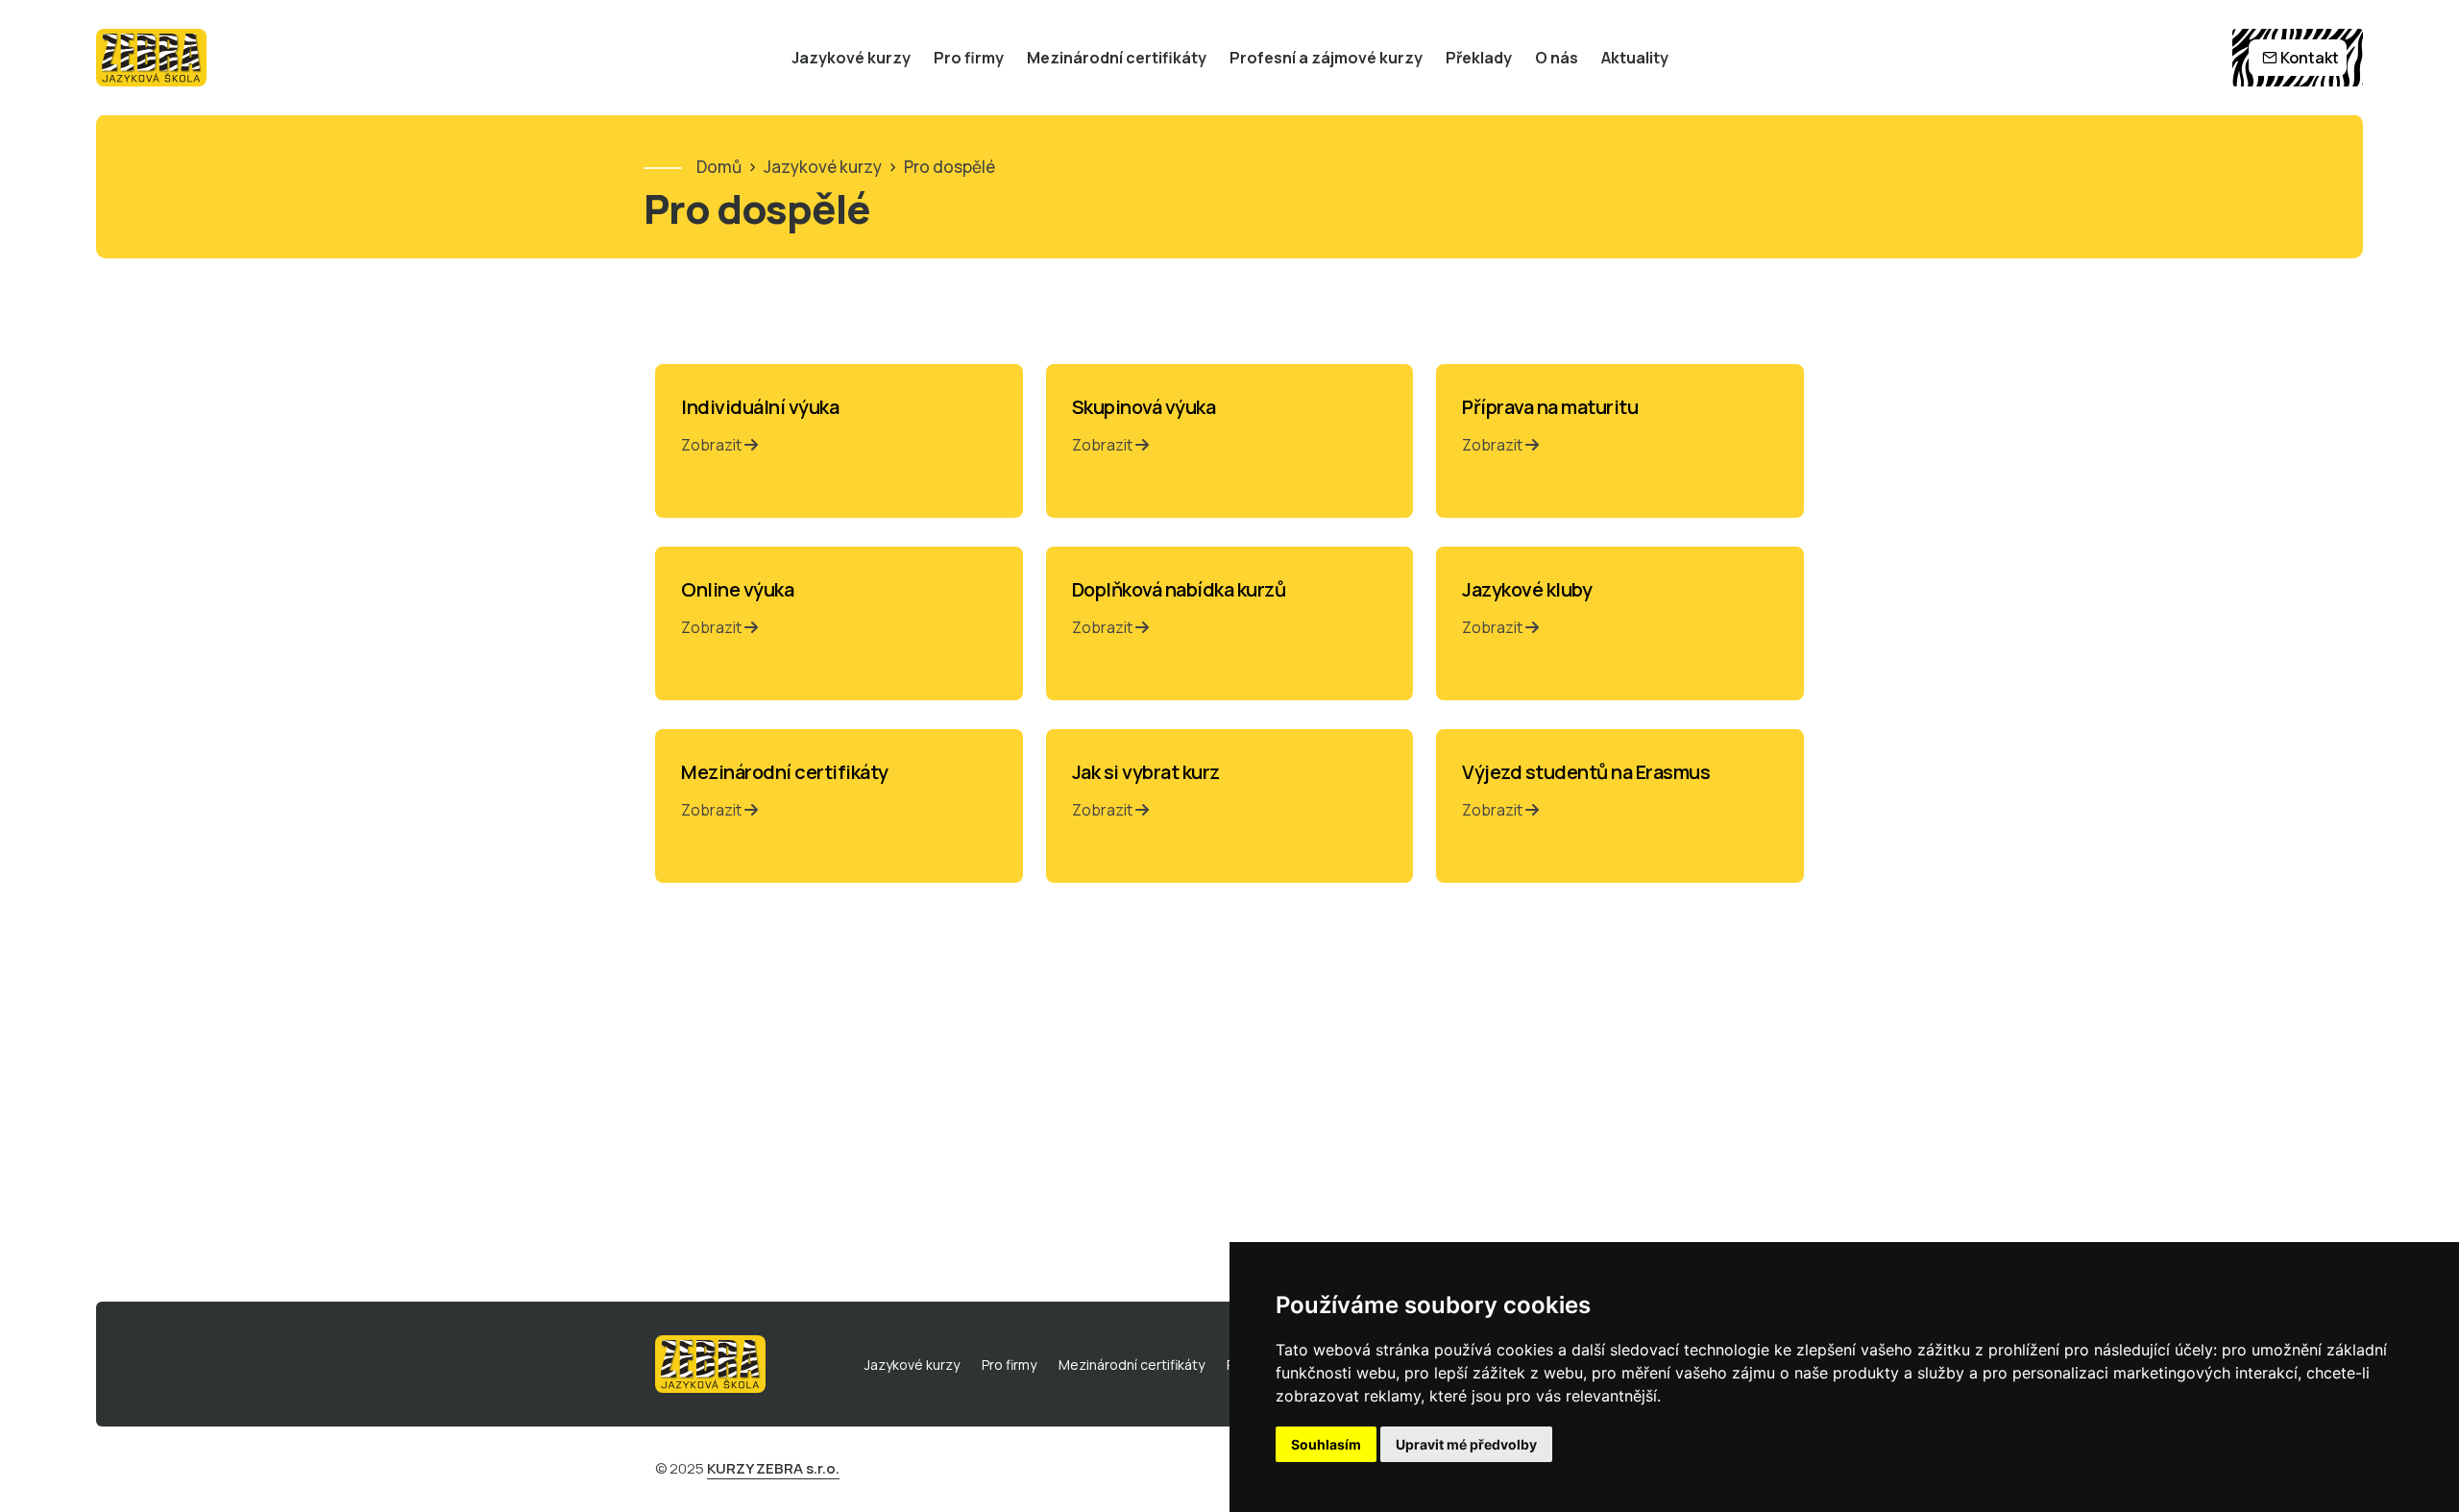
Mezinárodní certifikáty (1117, 58)
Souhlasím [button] (1326, 1444)
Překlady (1479, 58)
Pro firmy (969, 58)
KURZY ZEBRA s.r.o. (773, 1468)
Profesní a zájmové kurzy (1326, 58)
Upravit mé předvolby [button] (1466, 1444)
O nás (1557, 58)
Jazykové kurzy (851, 58)
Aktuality (1635, 58)
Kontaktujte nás (43, 643)
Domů (719, 167)
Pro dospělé (950, 167)
